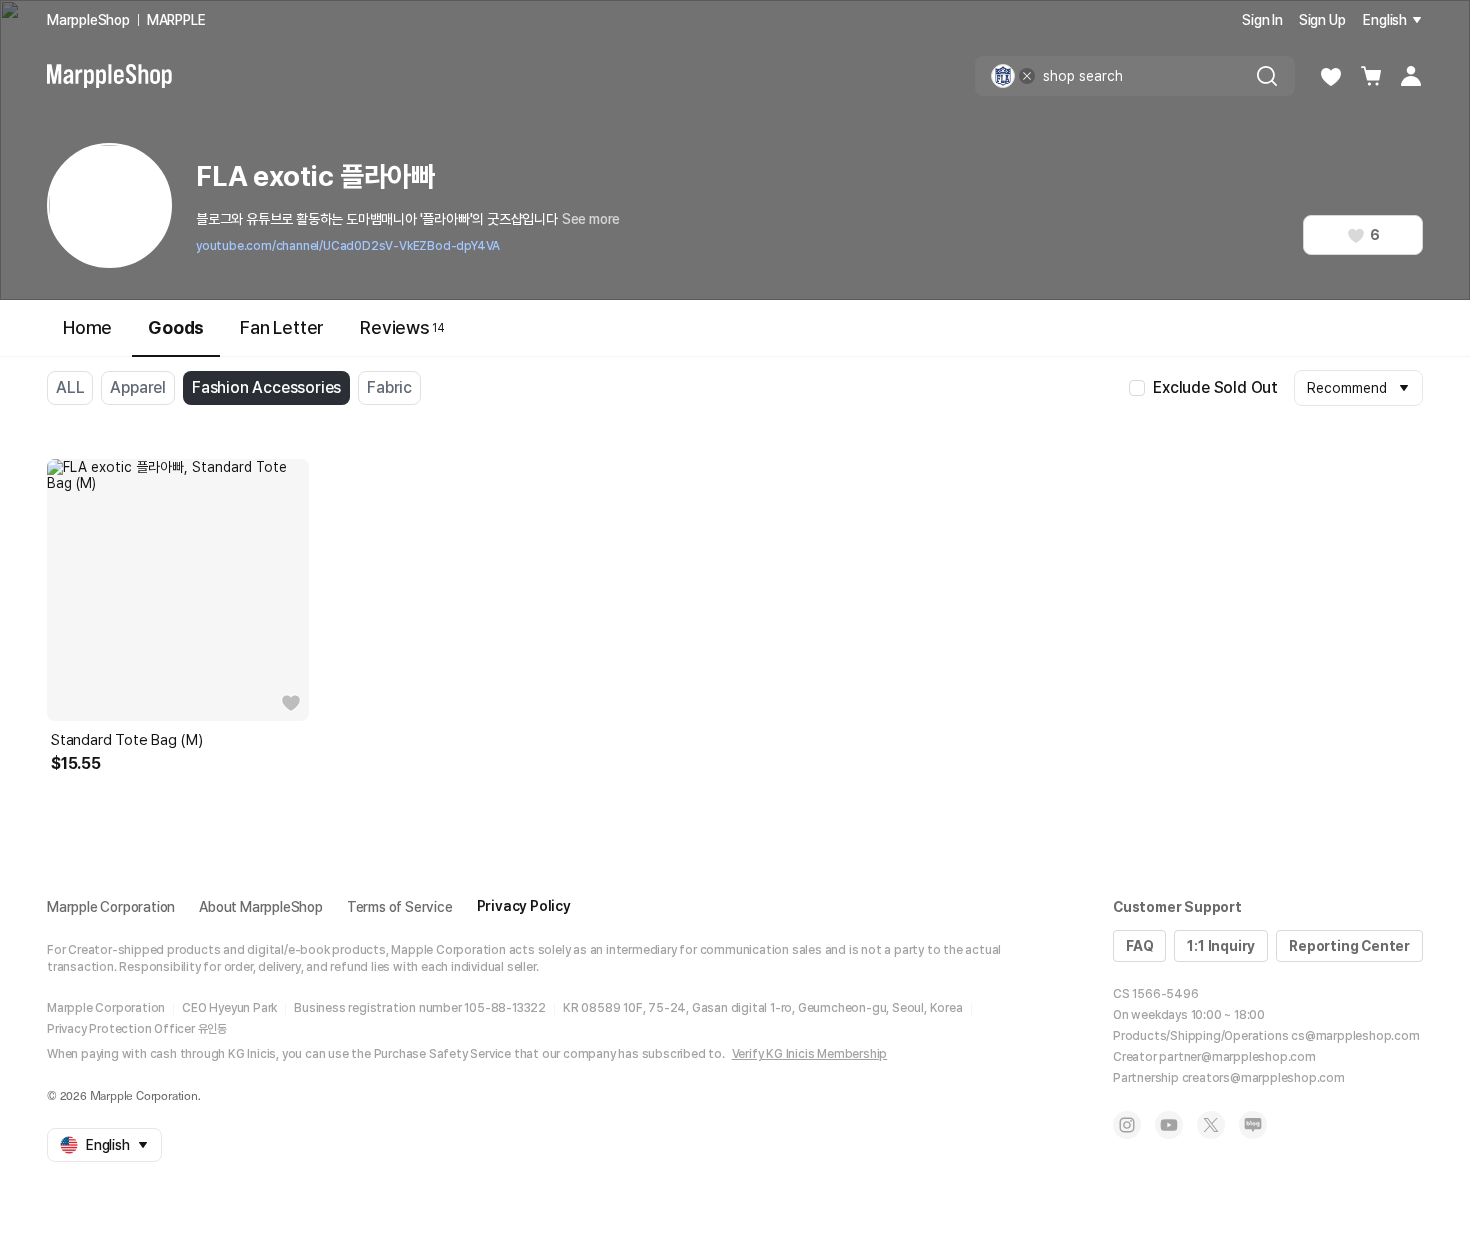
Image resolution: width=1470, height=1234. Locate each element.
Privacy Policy (524, 906)
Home (87, 327)
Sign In (1262, 20)
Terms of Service (400, 907)
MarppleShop (88, 20)
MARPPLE (176, 20)
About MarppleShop (261, 907)
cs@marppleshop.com (1355, 1036)
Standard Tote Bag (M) (127, 740)
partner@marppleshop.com (1237, 1057)
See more (591, 219)
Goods (176, 327)
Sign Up (1322, 20)
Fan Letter (282, 327)
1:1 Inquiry (1221, 946)
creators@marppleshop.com (1263, 1078)
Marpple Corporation (111, 907)
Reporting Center (1349, 946)
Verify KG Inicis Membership (810, 1054)
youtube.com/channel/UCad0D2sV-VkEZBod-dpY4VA (348, 246)
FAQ (1139, 946)
